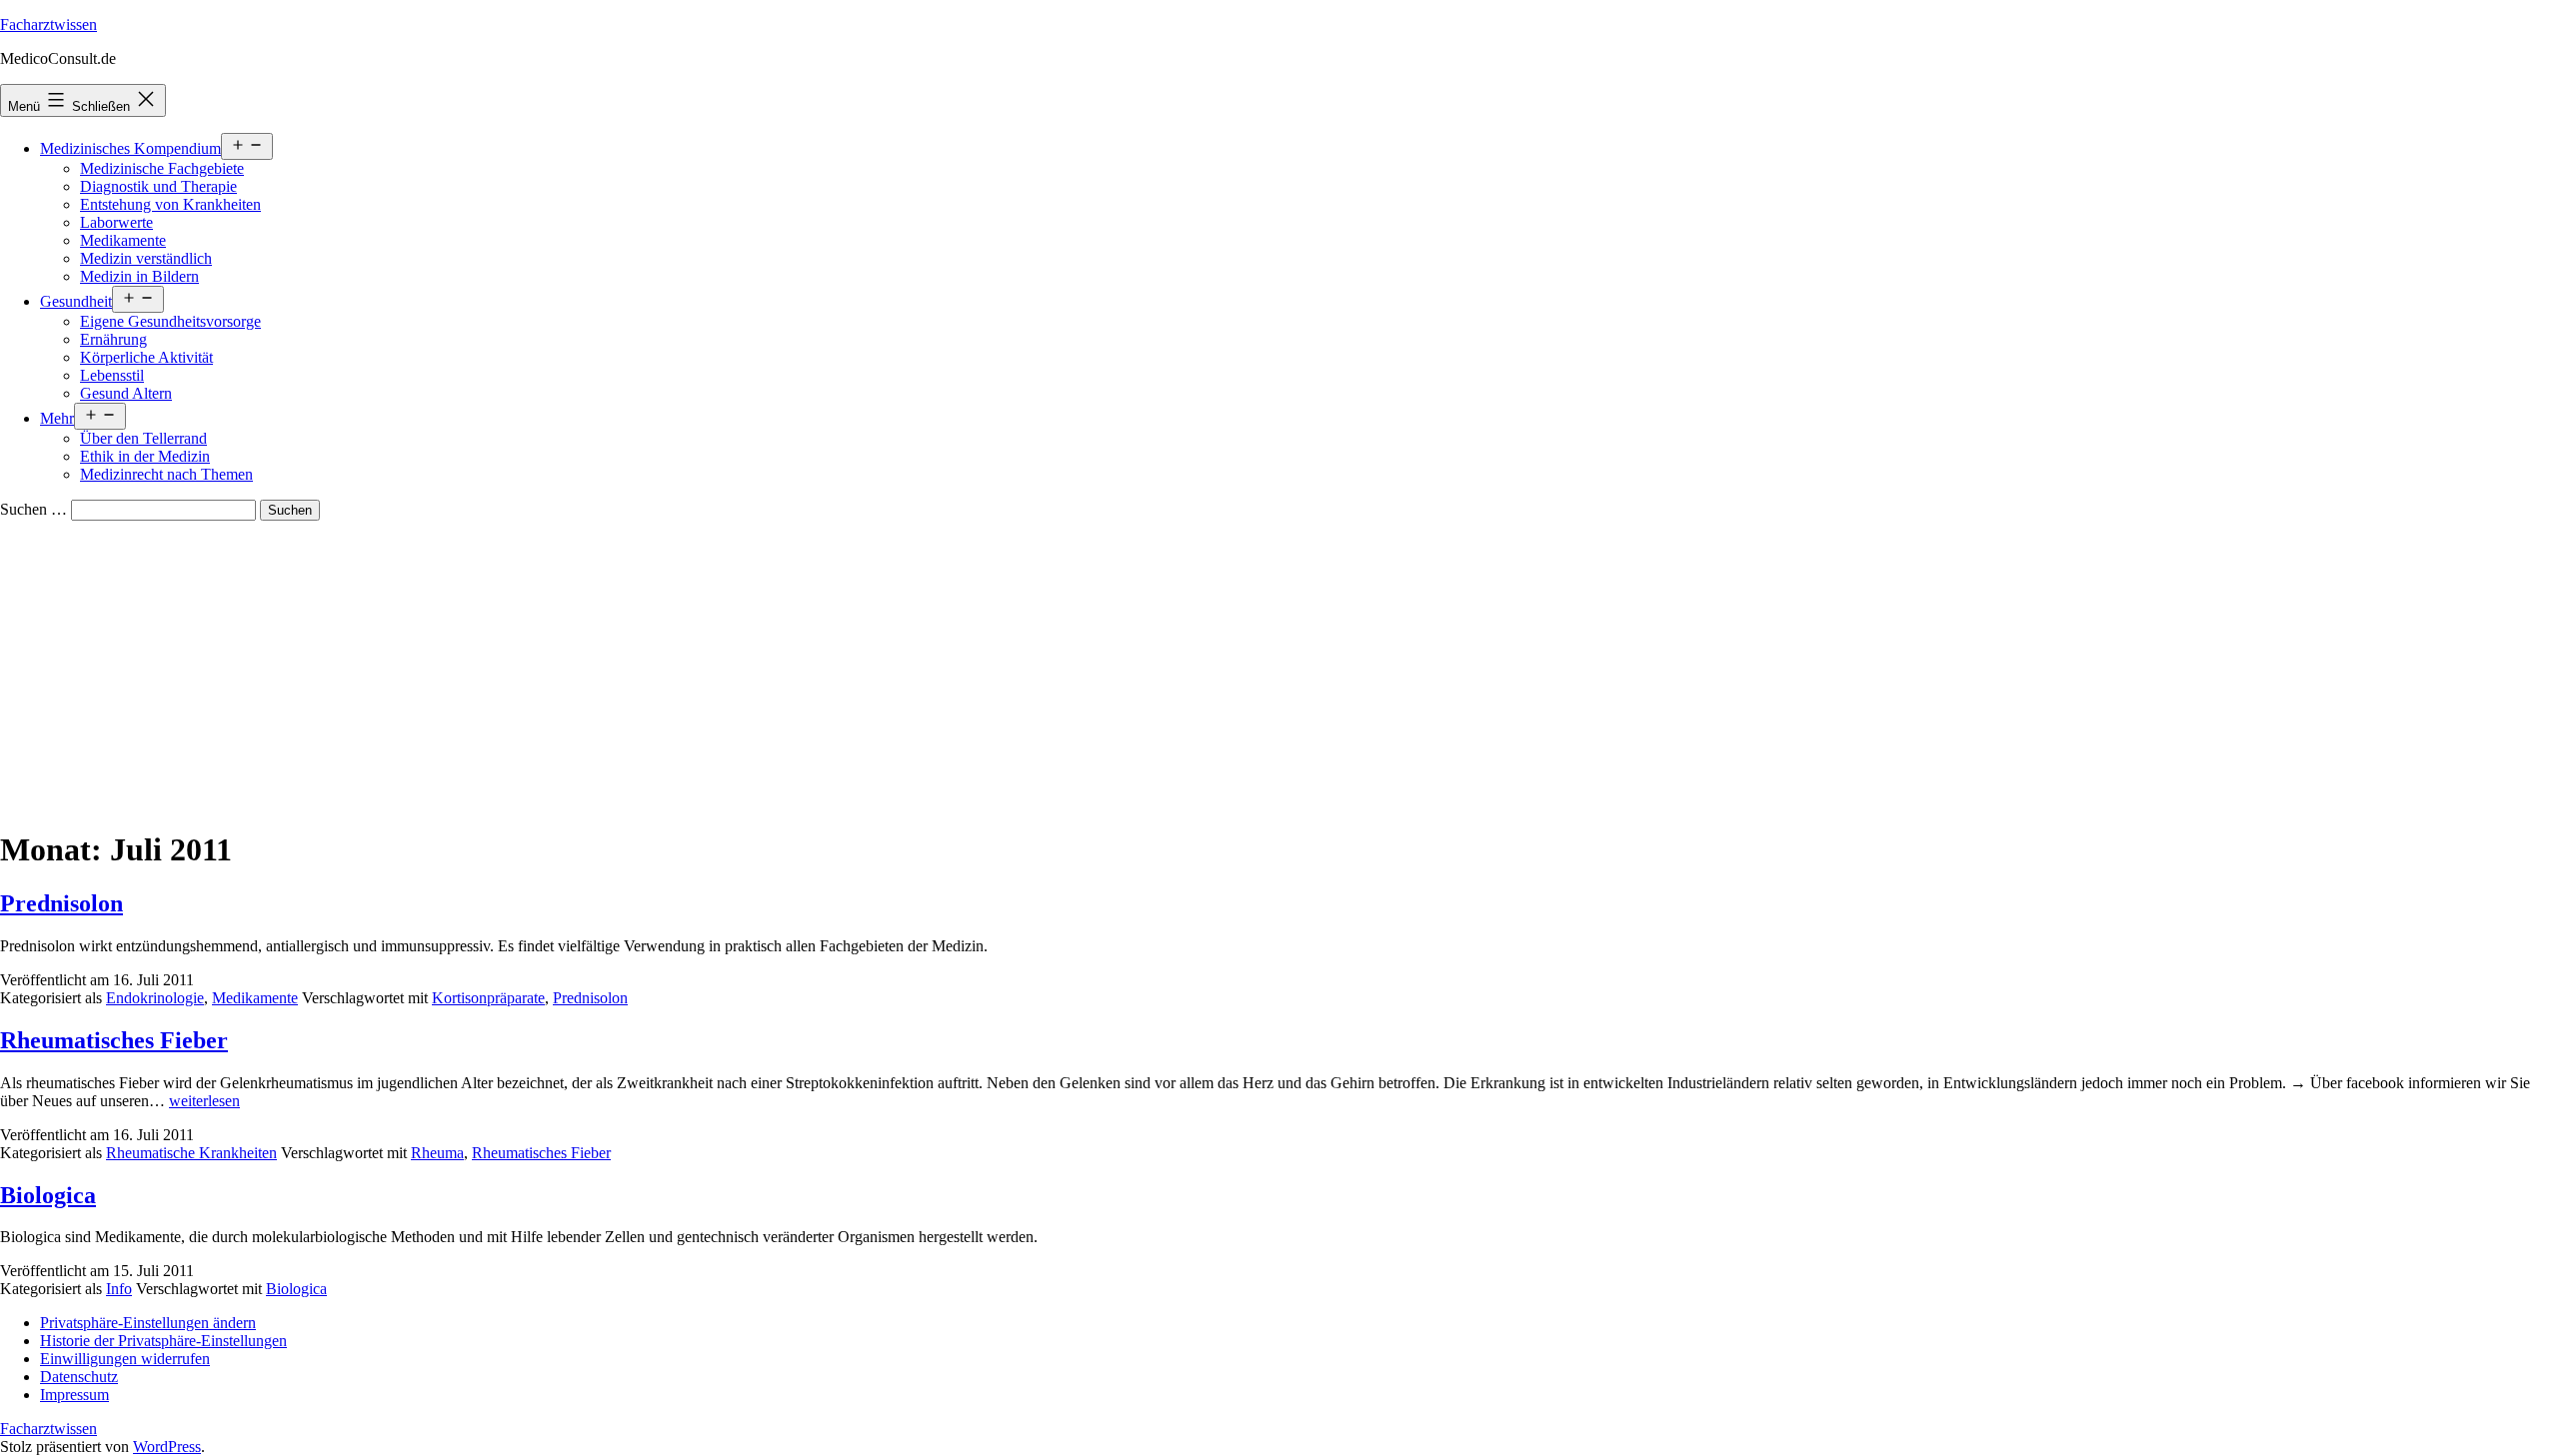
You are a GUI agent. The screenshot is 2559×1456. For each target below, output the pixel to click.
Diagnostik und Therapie (158, 186)
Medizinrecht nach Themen (166, 474)
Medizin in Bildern (139, 276)
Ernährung (113, 339)
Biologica (48, 1195)
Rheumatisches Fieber (114, 1040)
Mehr (57, 418)
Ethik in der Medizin (145, 456)
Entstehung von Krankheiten (170, 204)
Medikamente (123, 240)
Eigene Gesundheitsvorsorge (170, 321)
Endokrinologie (155, 998)
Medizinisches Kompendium (130, 148)
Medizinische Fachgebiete (162, 168)
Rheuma (437, 1153)
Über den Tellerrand (143, 438)
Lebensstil (112, 375)
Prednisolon (61, 903)
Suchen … (33, 509)
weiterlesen (204, 1101)
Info (119, 1289)
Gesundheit (76, 301)
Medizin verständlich (146, 258)
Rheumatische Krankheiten (191, 1153)
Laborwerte (116, 222)
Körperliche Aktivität (146, 357)
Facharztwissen (48, 24)
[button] (148, 1323)
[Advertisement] (1279, 671)
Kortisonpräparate (488, 998)
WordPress (167, 1447)
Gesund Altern (126, 393)
